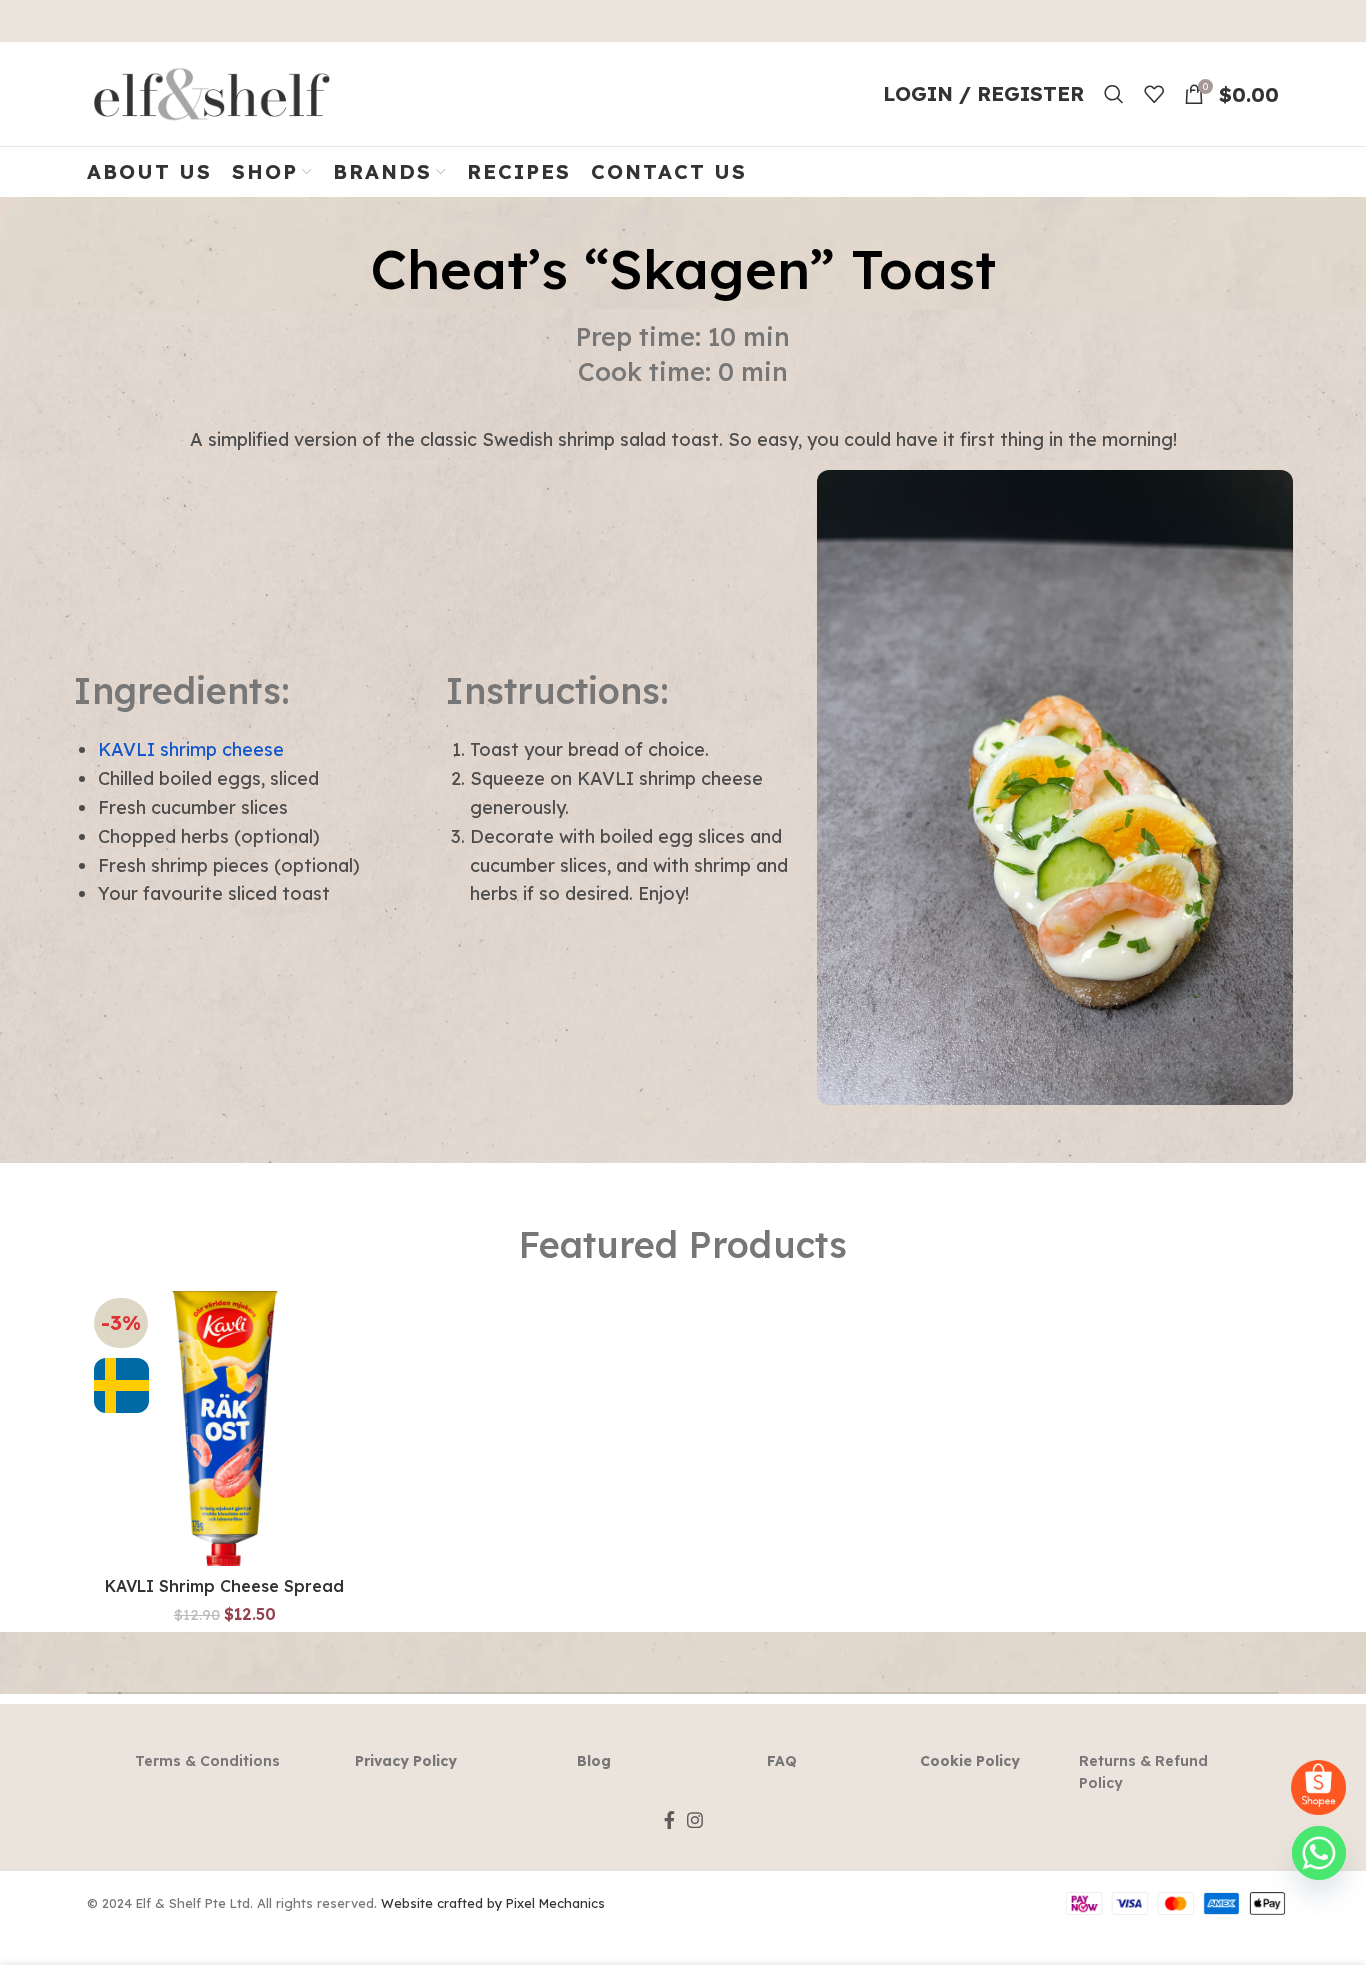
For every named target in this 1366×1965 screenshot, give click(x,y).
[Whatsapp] (1319, 1853)
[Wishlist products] (1154, 94)
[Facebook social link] (669, 1820)
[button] (224, 1446)
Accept (1297, 1931)
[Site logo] (212, 92)
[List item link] (208, 1761)
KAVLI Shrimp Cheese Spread (224, 1586)
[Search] (1114, 94)
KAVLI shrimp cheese (191, 749)
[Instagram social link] (695, 1820)
